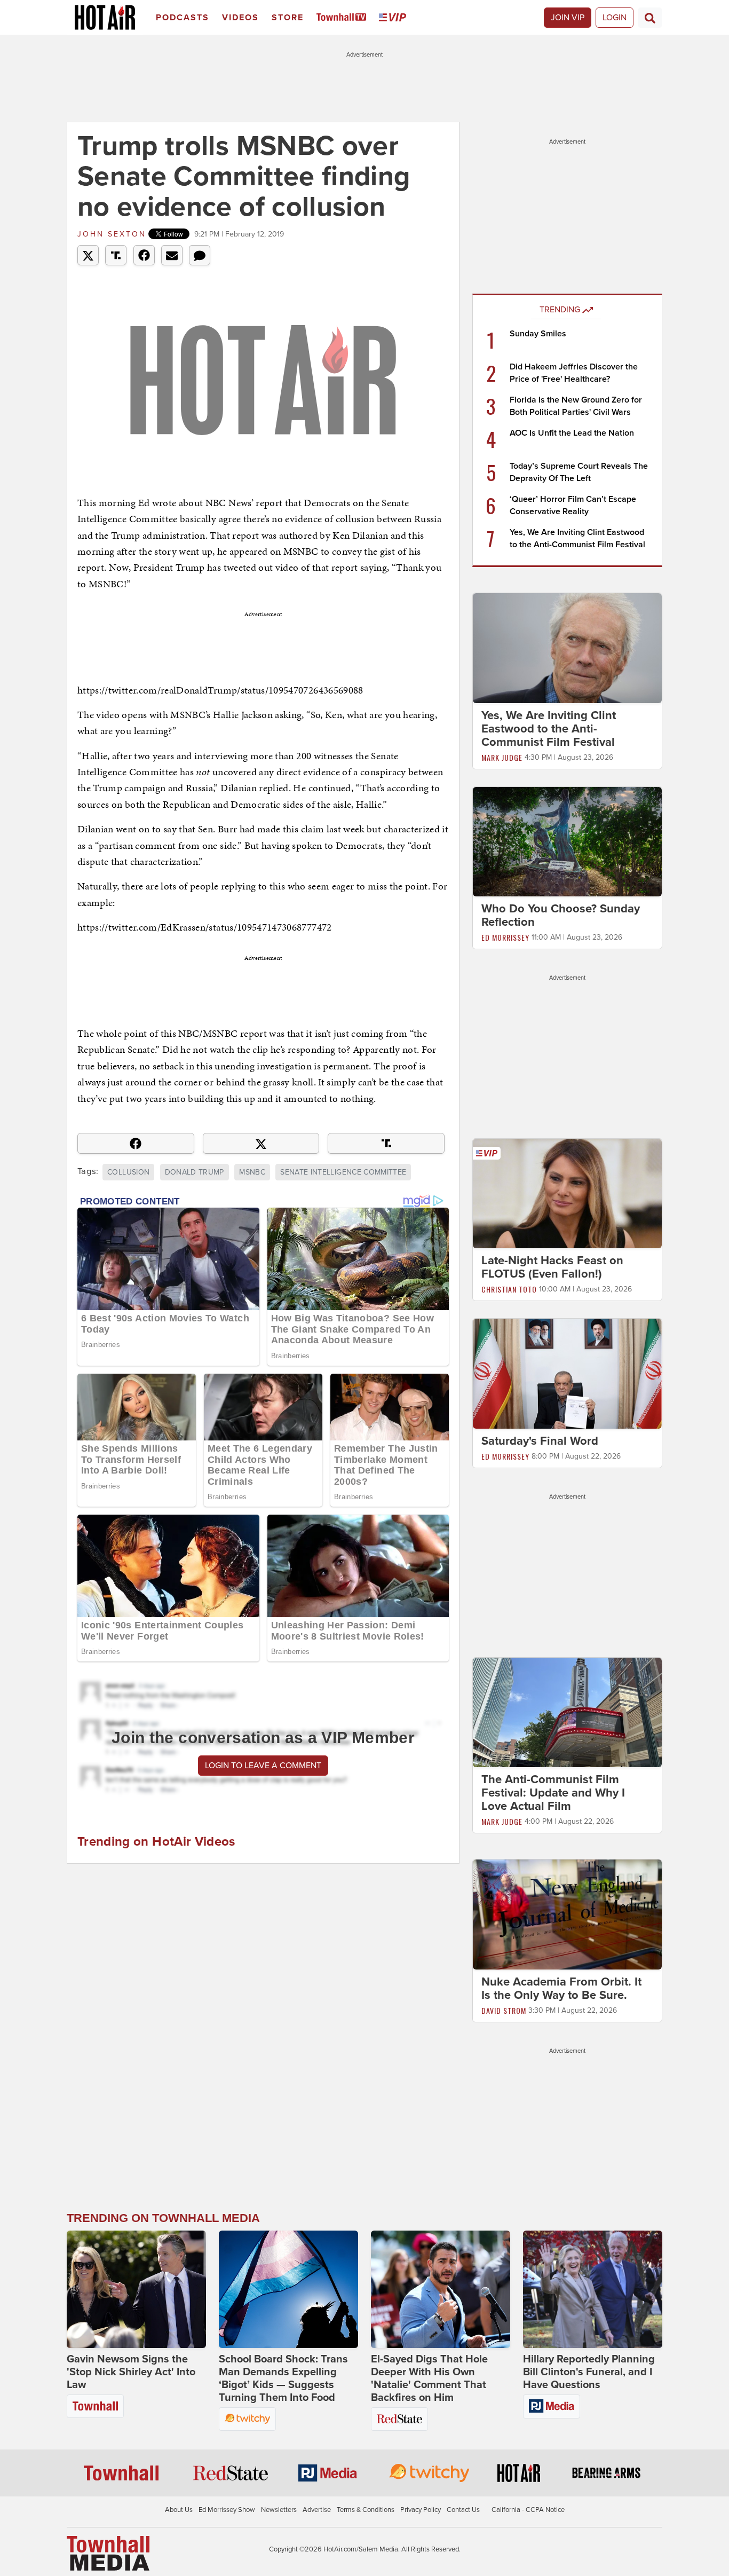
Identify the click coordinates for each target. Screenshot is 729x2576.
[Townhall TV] (343, 18)
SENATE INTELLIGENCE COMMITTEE (343, 1172)
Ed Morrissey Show (227, 2510)
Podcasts (183, 18)
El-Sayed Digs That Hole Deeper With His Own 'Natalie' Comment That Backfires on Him (429, 2378)
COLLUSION (128, 1172)
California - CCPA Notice (528, 2510)
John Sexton (112, 234)
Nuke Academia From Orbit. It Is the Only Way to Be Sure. (561, 1988)
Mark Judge (502, 757)
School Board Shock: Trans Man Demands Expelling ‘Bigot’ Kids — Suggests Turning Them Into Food (283, 2378)
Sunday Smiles (538, 334)
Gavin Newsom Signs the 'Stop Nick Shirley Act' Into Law (131, 2372)
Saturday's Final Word (540, 1441)
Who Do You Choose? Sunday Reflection (561, 915)
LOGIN (615, 18)
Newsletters (279, 2510)
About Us (179, 2510)
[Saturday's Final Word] (567, 1373)
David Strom (504, 2010)
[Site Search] (650, 18)
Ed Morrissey (505, 937)
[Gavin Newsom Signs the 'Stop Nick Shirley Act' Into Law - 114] (136, 2289)
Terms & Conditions (366, 2510)
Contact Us (463, 2510)
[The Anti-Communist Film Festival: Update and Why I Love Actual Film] (567, 1712)
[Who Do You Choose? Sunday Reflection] (567, 841)
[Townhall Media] (108, 2553)
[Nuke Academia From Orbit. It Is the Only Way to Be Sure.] (567, 1914)
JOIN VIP (568, 18)
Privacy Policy (421, 2510)
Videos (240, 18)
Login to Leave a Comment (263, 1766)
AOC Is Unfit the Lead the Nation (572, 433)
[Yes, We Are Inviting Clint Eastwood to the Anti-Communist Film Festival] (567, 648)
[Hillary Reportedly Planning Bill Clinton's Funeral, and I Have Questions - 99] (593, 2289)
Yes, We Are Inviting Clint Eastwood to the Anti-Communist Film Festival (549, 729)
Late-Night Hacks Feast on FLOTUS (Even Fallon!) (552, 1267)
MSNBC (252, 1172)
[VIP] (394, 18)
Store (288, 18)
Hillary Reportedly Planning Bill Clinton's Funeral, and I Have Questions (589, 2372)
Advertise (317, 2510)
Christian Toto (509, 1289)
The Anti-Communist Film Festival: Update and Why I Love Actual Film (553, 1793)
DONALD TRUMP (195, 1172)
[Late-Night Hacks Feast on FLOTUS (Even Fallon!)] (567, 1193)
